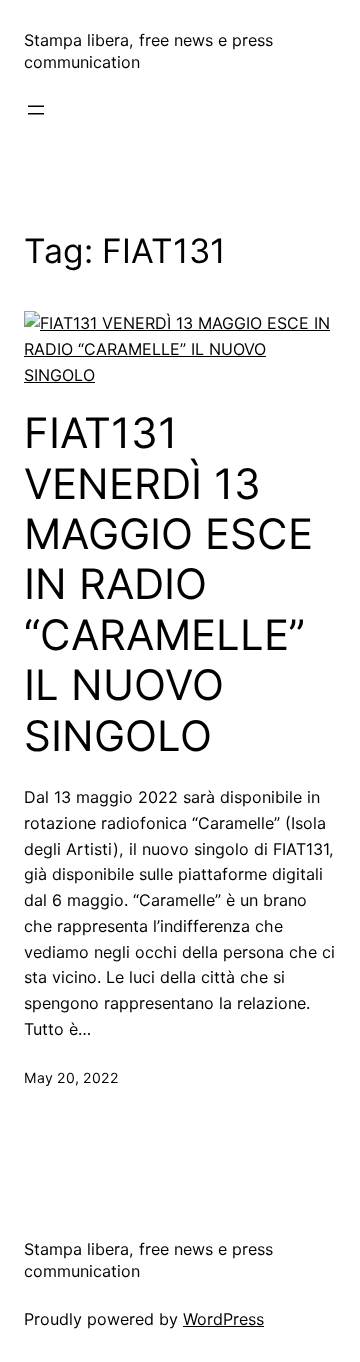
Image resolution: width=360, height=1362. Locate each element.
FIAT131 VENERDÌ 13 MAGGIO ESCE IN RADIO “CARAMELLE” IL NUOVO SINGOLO (168, 584)
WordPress (223, 1319)
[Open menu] (36, 110)
